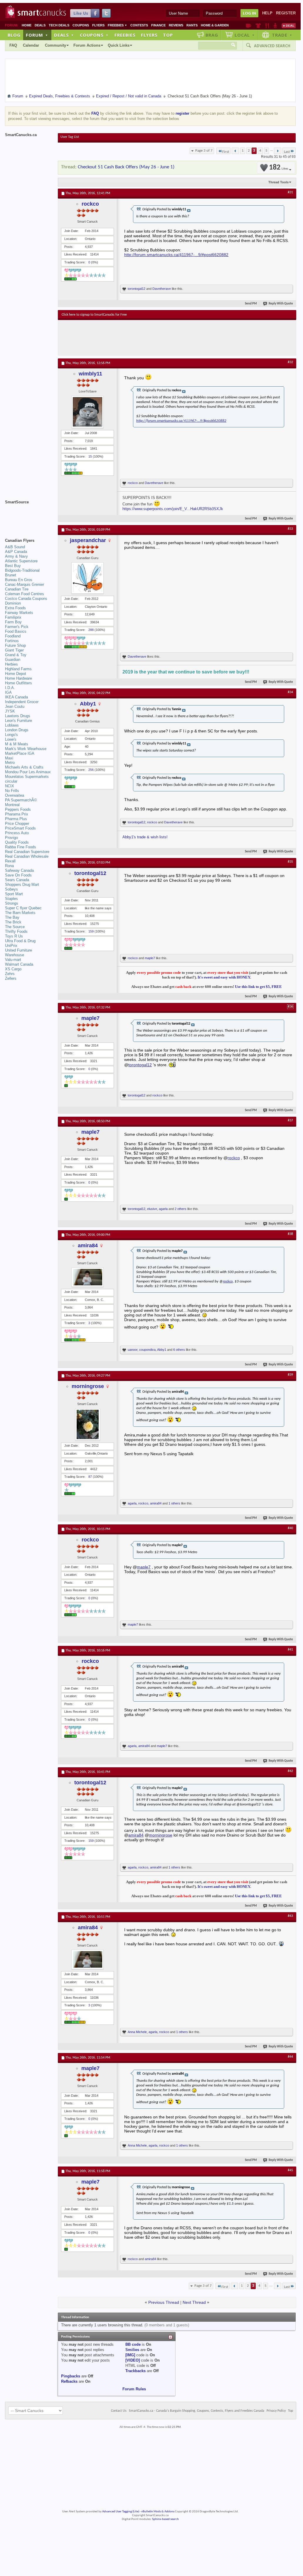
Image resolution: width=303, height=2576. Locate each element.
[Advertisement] (169, 338)
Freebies (117, 25)
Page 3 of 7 (204, 151)
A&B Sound (15, 547)
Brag (212, 35)
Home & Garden (215, 25)
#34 (290, 692)
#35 (290, 862)
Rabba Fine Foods (21, 847)
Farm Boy (13, 622)
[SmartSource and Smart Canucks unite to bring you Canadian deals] (28, 515)
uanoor (133, 1350)
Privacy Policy (276, 2411)
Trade (282, 35)
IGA (8, 692)
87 (90, 1477)
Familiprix (13, 617)
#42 (290, 1771)
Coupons (81, 25)
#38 (290, 1234)
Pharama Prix (17, 814)
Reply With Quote (281, 304)
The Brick (13, 922)
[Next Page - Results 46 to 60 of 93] (278, 151)
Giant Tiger (14, 650)
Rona (9, 866)
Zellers (11, 978)
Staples (11, 899)
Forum (37, 35)
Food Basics (16, 631)
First (226, 152)
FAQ (13, 45)
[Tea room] (249, 26)
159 (91, 931)
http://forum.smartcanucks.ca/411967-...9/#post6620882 (176, 255)
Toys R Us (14, 936)
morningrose (88, 1386)
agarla (163, 1209)
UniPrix (11, 946)
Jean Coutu (15, 706)
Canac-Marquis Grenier (25, 584)
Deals (40, 25)
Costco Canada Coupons (26, 599)
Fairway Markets (19, 613)
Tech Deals (59, 25)
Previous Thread (164, 2302)
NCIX (10, 786)
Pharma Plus (16, 819)
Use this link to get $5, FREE (258, 987)
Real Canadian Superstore (27, 852)
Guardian (13, 660)
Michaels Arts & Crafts (24, 767)
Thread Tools (278, 182)
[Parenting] (275, 26)
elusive (152, 1209)
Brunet (11, 575)
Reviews (176, 25)
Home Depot (16, 674)
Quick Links (119, 45)
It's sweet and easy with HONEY (224, 977)
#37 (290, 1121)
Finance (158, 25)
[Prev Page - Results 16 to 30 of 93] (235, 151)
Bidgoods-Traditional (22, 570)
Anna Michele (137, 2032)
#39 (290, 1375)
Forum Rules (134, 2389)
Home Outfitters (18, 683)
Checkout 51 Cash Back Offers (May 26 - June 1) (126, 167)
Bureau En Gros (19, 580)
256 (91, 770)
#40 (290, 1528)
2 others (181, 1209)
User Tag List (70, 137)
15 (90, 456)
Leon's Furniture (18, 721)
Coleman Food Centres (25, 594)
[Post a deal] (289, 26)
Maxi (9, 758)
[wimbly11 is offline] (87, 412)
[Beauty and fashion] (258, 26)
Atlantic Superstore (21, 561)
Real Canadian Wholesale (27, 856)
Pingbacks (71, 2376)
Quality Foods (17, 842)
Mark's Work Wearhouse (26, 749)
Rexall (10, 861)
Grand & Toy (16, 655)
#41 (290, 1650)
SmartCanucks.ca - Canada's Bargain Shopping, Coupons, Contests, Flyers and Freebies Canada (197, 2411)
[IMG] (130, 2355)
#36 (290, 1007)
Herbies (11, 664)
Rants (192, 25)
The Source (15, 927)
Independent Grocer (22, 702)
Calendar (31, 45)
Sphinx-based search (165, 2519)
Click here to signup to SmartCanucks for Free (94, 315)
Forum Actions (87, 45)
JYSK (10, 711)
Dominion (13, 603)
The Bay (12, 917)
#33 (290, 529)
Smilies (132, 2350)
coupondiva (147, 1350)
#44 (290, 2057)
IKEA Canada (16, 697)
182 (278, 168)
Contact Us (119, 2411)
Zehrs (10, 974)
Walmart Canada (19, 964)
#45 (290, 2170)
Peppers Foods (18, 809)
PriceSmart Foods (20, 828)
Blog (14, 35)
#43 (290, 1916)
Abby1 (88, 704)
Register (286, 13)
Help (267, 13)
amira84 (88, 1245)
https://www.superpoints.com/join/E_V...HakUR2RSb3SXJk (173, 509)
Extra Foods (15, 608)
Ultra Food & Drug (20, 941)
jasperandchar (88, 540)
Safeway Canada (19, 870)
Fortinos (12, 641)
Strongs (12, 903)
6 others (179, 1350)
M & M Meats (17, 744)
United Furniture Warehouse (18, 953)
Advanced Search (272, 46)
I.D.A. (10, 688)
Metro (10, 763)
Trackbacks (135, 2371)
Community (55, 45)
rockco (90, 204)
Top (168, 35)
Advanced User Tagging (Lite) (121, 2512)
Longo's (11, 735)
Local (245, 35)
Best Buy (13, 566)
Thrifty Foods (16, 931)
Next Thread (194, 2302)
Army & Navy (16, 556)
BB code (133, 2344)
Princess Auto (17, 833)
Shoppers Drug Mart (22, 885)
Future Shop (15, 645)
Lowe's (11, 739)
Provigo (11, 838)
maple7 (150, 958)
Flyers (98, 25)
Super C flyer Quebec (23, 908)
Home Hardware (18, 678)
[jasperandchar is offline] (87, 578)
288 (91, 630)
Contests (139, 25)
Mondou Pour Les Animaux (28, 772)
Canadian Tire (17, 589)
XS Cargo (13, 969)
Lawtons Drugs (18, 716)
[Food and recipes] (267, 26)
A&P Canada (16, 552)
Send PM (251, 304)
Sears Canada (17, 880)
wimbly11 (90, 374)
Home (27, 25)
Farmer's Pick (17, 627)
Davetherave (162, 289)
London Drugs (17, 730)
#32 (290, 362)
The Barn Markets (20, 913)
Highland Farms (18, 669)
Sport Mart (14, 894)
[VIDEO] (133, 2360)
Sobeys (11, 889)
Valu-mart (13, 960)
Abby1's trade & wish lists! (145, 837)
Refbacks (69, 2381)
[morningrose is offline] (87, 1424)
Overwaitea (15, 795)
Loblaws (12, 725)
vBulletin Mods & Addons (158, 2512)
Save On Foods (18, 875)
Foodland (13, 636)
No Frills (12, 791)
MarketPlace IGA (20, 753)
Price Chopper (17, 824)
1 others (174, 1503)
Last (287, 152)
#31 (290, 192)
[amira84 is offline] (87, 1277)
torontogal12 (137, 289)
